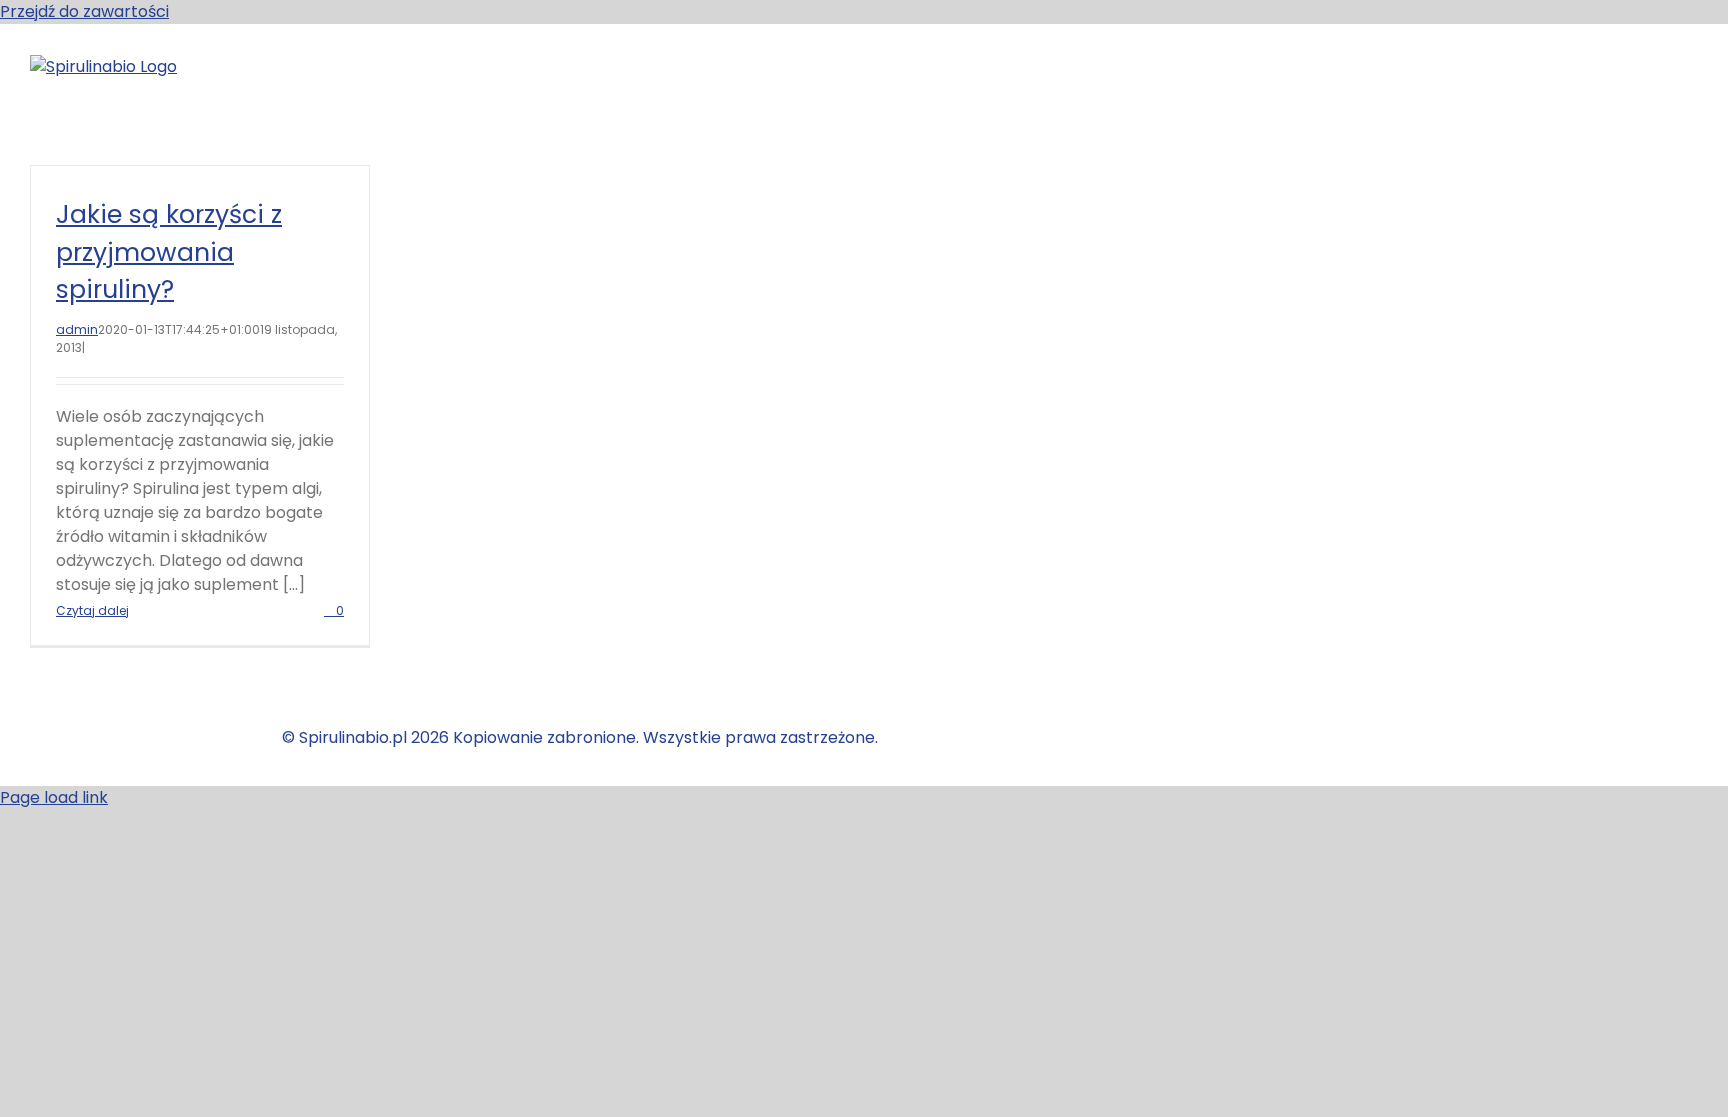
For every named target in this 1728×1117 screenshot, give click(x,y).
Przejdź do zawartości (84, 11)
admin (77, 329)
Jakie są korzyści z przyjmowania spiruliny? (169, 252)
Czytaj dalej (92, 610)
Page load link (54, 797)
